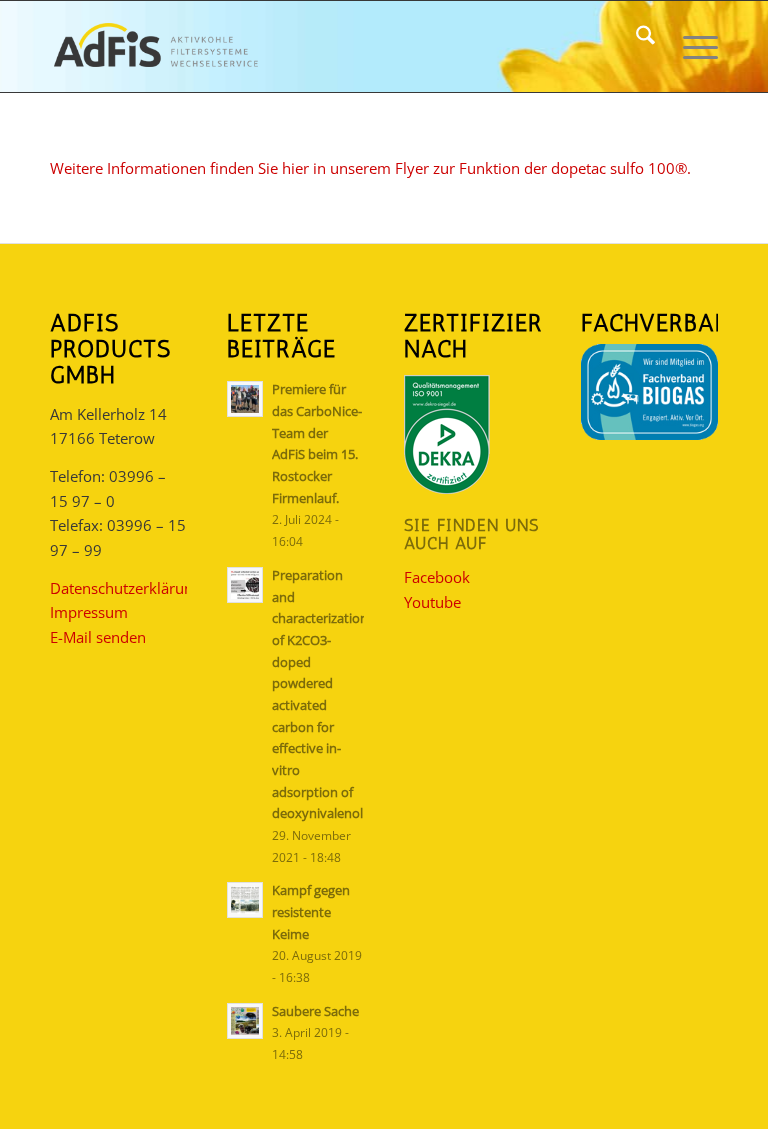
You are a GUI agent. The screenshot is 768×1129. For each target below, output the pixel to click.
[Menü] (690, 46)
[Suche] (635, 46)
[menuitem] (635, 46)
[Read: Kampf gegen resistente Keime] (245, 900)
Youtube (432, 602)
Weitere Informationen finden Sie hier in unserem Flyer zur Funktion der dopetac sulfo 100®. (370, 168)
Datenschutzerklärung (125, 588)
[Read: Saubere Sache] (245, 1021)
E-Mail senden (98, 637)
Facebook (437, 577)
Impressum (89, 612)
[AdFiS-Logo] (155, 46)
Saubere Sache (315, 1011)
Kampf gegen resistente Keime (311, 911)
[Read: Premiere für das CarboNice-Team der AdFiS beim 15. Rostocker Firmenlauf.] (245, 399)
